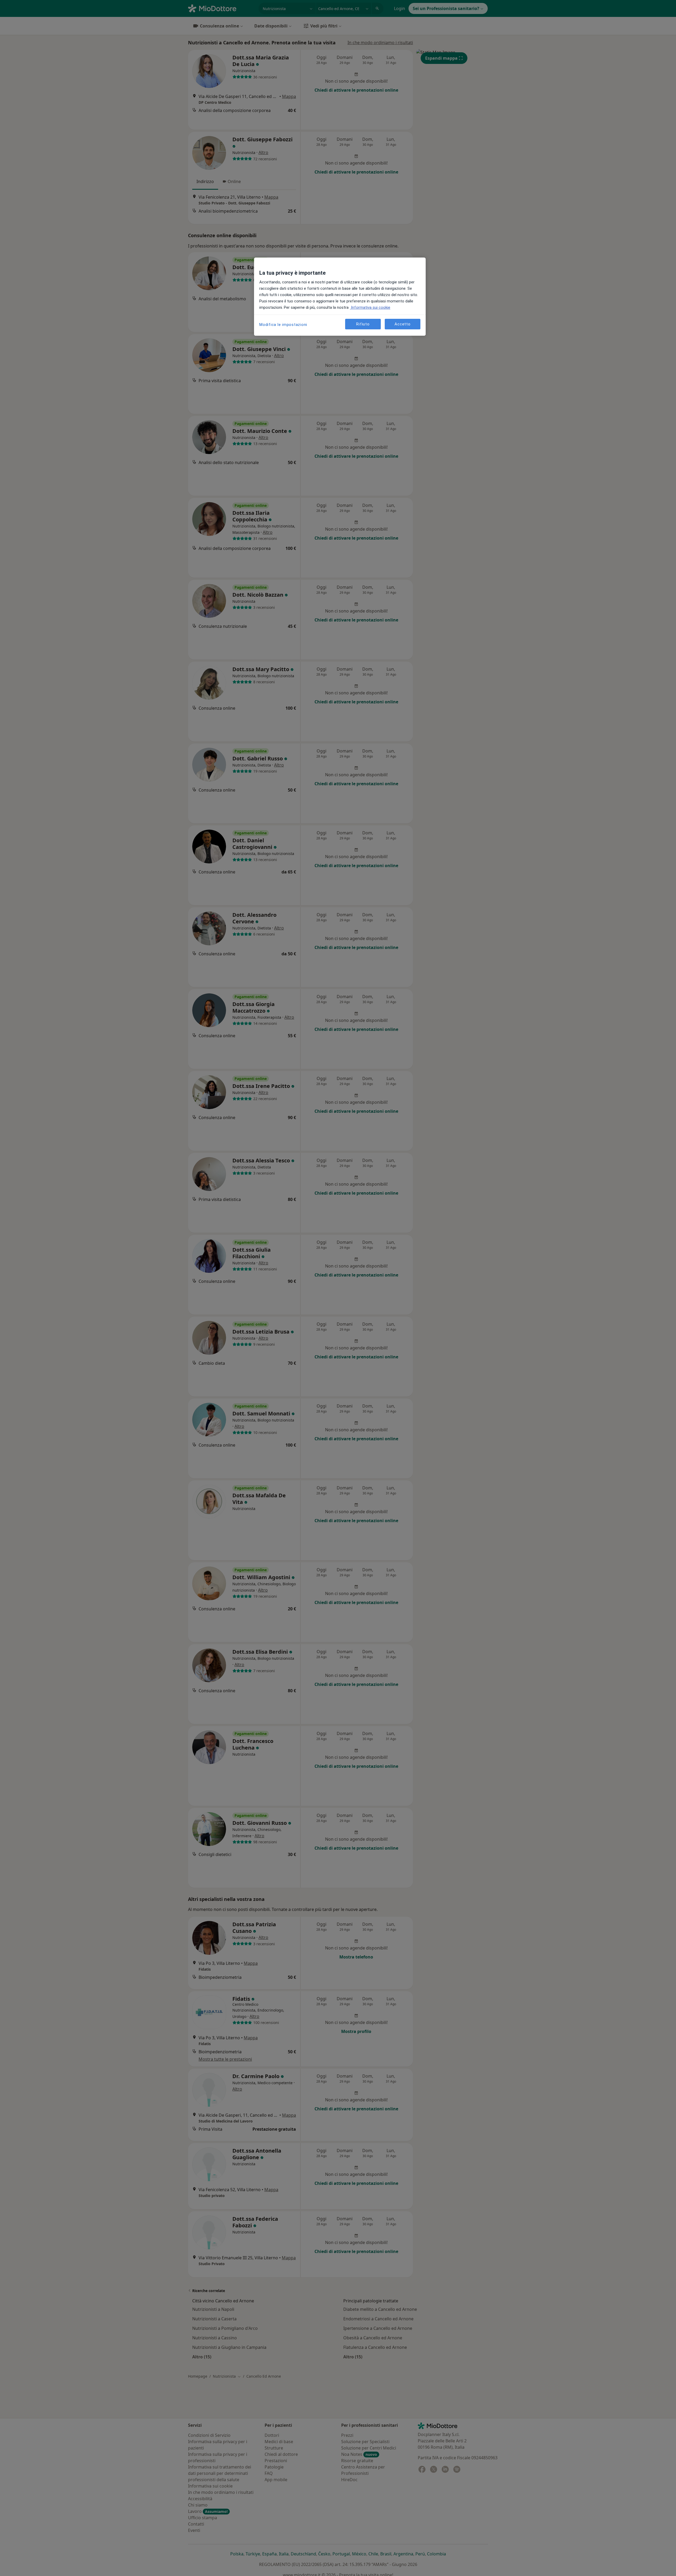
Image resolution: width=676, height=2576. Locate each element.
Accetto (402, 324)
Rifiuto (363, 324)
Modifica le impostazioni (283, 325)
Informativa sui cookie (370, 307)
